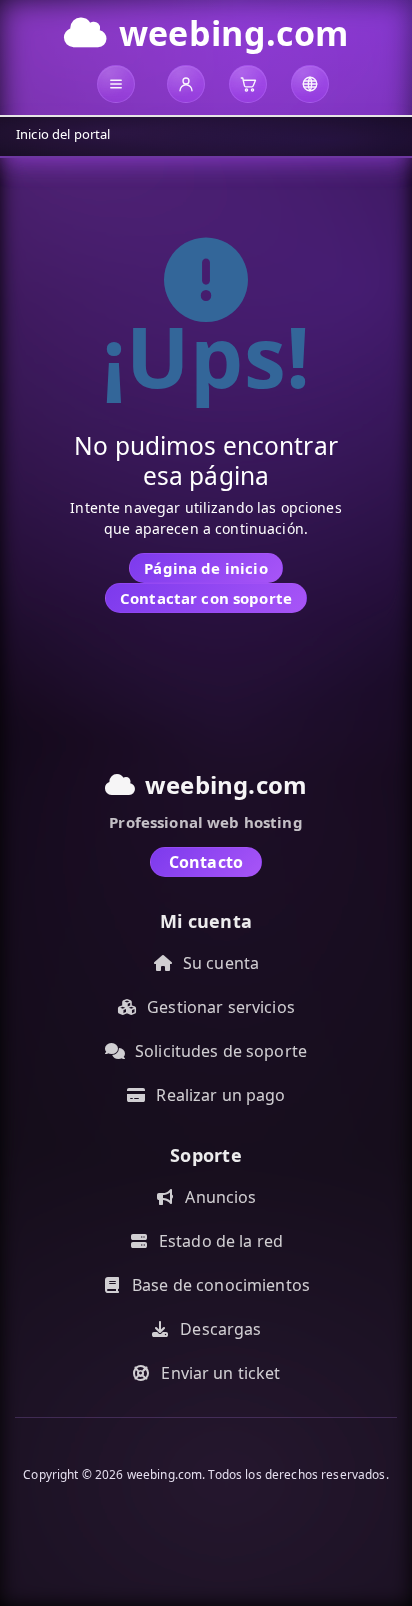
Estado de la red (221, 1241)
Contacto (206, 862)
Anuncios (220, 1197)
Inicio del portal (63, 134)
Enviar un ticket (220, 1373)
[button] (116, 84)
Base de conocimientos (221, 1285)
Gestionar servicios (221, 1007)
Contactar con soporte (206, 598)
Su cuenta (221, 963)
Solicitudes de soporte (221, 1051)
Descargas (220, 1329)
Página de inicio (205, 568)
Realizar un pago (220, 1095)
